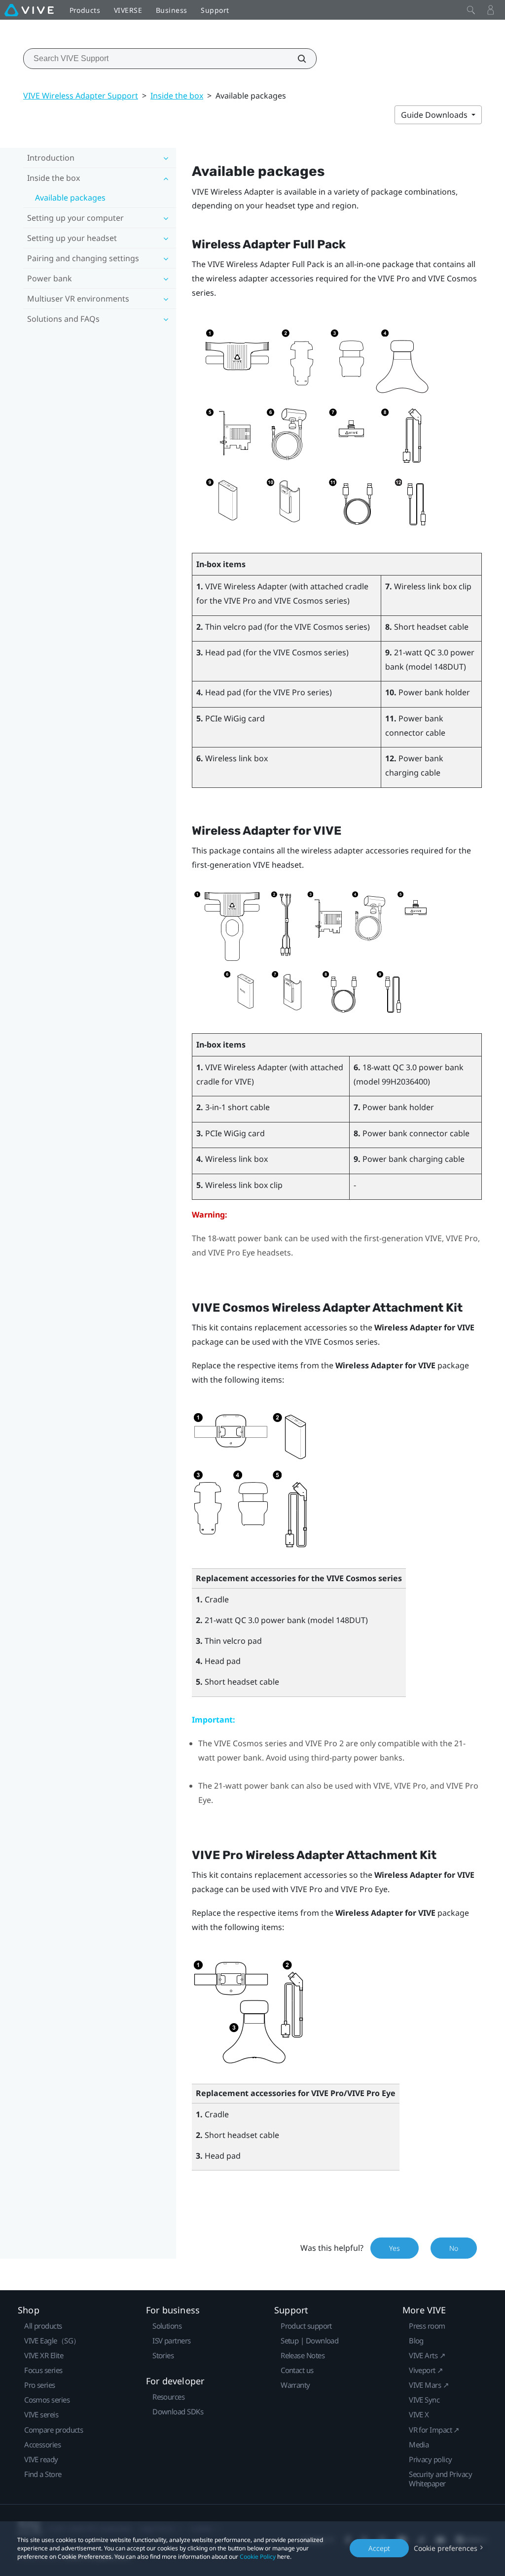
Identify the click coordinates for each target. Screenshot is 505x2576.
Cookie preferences (446, 2548)
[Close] (471, 10)
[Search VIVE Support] (296, 59)
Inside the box (177, 96)
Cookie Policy (258, 2557)
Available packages (70, 198)
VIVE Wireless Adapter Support (81, 96)
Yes (395, 2248)
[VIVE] (29, 10)
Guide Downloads (435, 115)
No (454, 2248)
